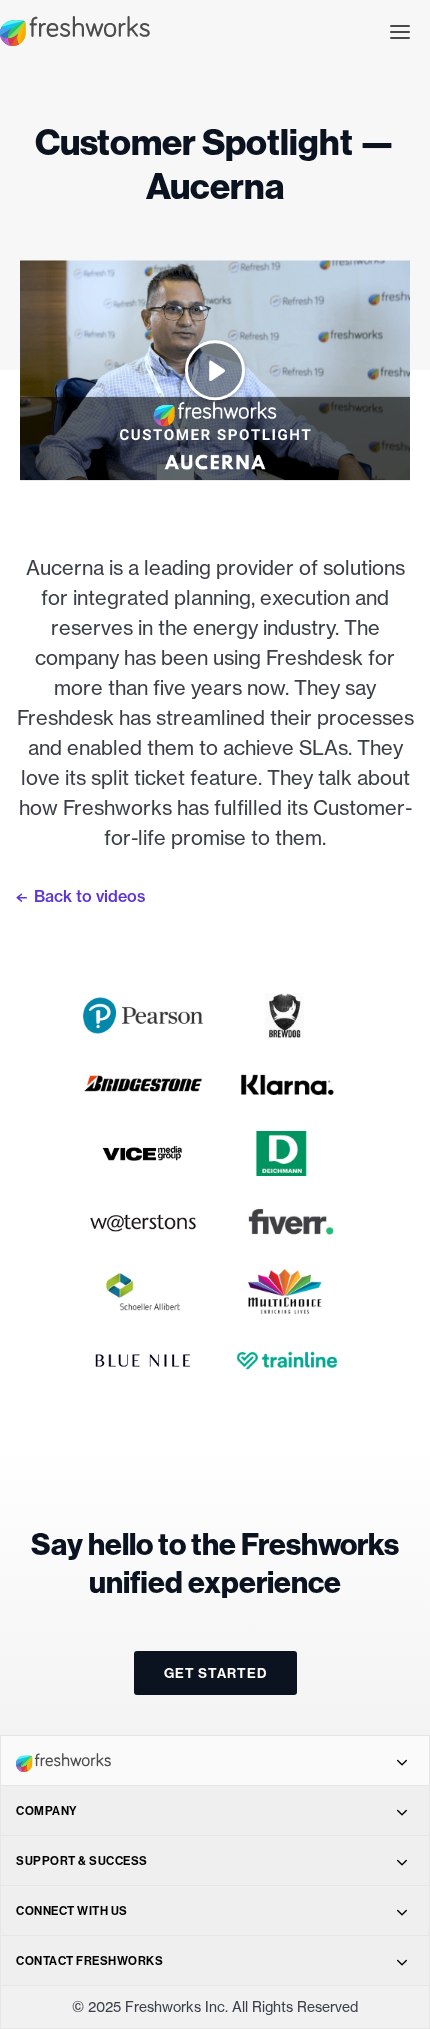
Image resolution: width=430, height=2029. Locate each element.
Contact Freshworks (89, 1960)
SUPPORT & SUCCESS (82, 1860)
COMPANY (47, 1810)
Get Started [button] (215, 1673)
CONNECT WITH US (72, 1910)
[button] (400, 30)
